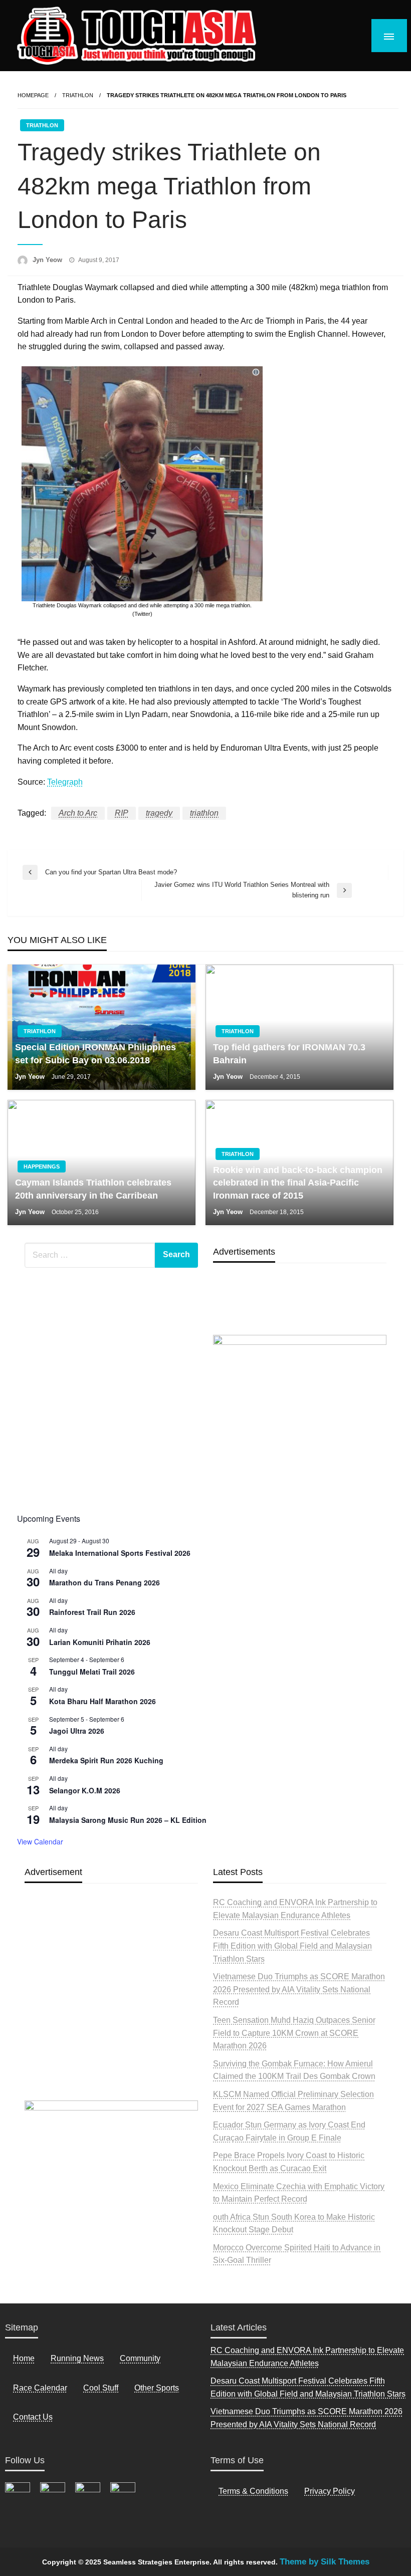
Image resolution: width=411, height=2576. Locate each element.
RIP (122, 813)
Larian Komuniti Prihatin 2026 (100, 1642)
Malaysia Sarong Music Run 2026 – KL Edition (128, 1820)
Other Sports (157, 2388)
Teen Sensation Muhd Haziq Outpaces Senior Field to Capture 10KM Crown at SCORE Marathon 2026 (294, 2033)
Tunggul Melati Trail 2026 (92, 1672)
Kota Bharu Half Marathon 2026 (102, 1701)
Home (24, 2358)
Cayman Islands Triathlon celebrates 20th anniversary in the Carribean (93, 1189)
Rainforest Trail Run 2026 (92, 1612)
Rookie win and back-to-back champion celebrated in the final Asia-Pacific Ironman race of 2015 (298, 1183)
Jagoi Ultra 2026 (77, 1731)
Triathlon (78, 95)
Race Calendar (40, 2388)
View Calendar (40, 1841)
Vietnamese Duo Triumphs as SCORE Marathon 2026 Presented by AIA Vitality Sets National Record (299, 1989)
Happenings (42, 1166)
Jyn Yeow (48, 260)
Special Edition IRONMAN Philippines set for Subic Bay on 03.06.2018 (95, 1053)
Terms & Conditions (253, 2491)
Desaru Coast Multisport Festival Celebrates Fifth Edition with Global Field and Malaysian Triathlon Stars (292, 1946)
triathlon (204, 813)
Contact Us (33, 2417)
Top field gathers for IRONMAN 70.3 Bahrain (289, 1053)
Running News (77, 2358)
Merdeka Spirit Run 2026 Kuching (106, 1760)
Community (140, 2358)
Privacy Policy (330, 2491)
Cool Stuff (101, 2388)
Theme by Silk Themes (325, 2562)
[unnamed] (300, 1418)
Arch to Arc (78, 813)
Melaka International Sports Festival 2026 (120, 1553)
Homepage (33, 95)
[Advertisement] (111, 2015)
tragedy (159, 813)
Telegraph (65, 782)
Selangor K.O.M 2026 (85, 1790)
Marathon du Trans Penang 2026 (105, 1582)
